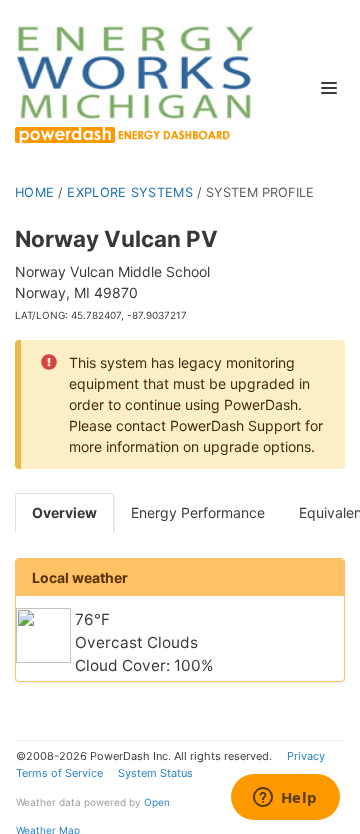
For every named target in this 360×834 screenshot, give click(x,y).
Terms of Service (59, 773)
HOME (34, 192)
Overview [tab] (64, 512)
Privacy (306, 756)
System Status (155, 773)
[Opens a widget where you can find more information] (285, 799)
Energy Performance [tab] (198, 512)
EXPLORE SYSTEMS (130, 192)
